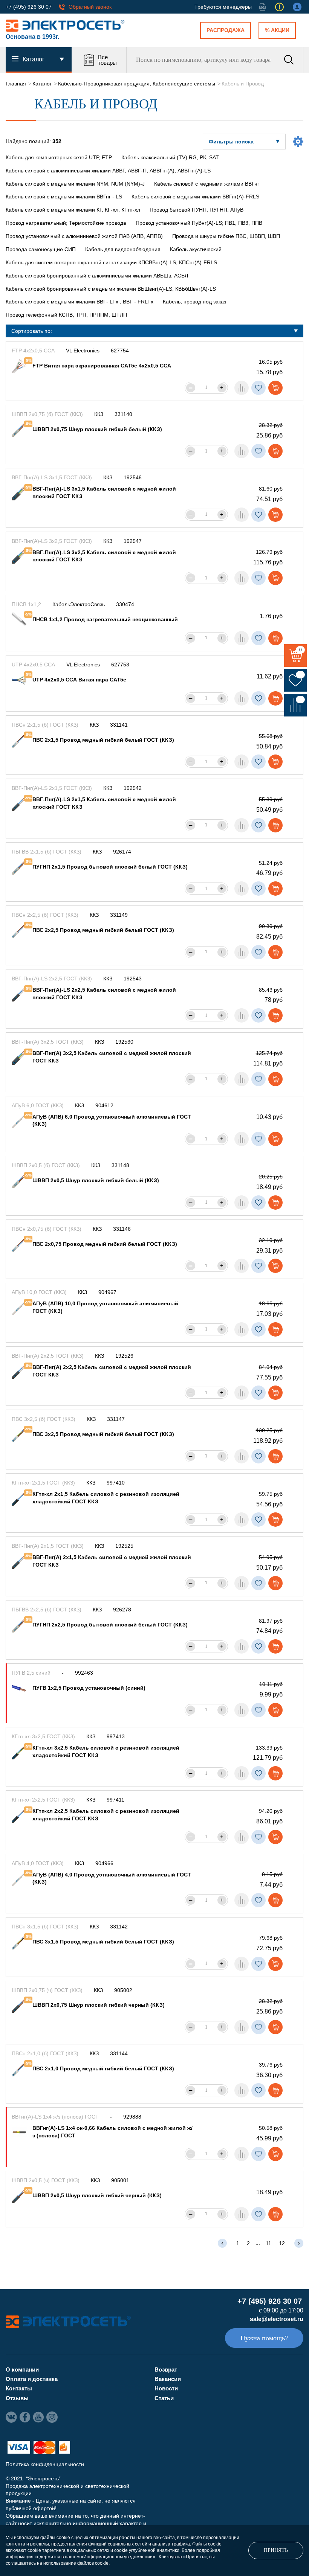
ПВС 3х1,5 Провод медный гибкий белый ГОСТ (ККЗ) (103, 1942)
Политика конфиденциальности (45, 2464)
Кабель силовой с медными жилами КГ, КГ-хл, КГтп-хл (73, 210)
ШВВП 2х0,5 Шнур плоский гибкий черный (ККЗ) (97, 2195)
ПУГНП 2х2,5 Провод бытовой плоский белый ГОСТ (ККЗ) (110, 1625)
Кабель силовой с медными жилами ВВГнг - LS (64, 197)
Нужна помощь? (264, 2338)
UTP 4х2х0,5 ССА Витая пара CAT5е (79, 680)
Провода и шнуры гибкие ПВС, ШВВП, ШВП (226, 236)
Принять (276, 2550)
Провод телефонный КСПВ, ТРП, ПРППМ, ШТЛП (66, 315)
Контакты (19, 2388)
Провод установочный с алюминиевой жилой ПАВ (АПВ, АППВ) (84, 236)
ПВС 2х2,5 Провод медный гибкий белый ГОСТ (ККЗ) (103, 930)
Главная (16, 84)
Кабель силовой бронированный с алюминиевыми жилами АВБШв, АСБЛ (97, 276)
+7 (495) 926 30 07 (29, 7)
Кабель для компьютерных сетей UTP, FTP (59, 157)
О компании (22, 2369)
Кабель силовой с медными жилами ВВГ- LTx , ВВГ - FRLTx (80, 302)
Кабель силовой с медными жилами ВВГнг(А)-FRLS (195, 197)
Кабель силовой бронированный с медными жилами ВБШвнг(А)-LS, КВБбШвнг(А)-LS (111, 289)
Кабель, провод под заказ (194, 302)
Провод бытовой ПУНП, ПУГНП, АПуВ (197, 210)
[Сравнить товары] (295, 705)
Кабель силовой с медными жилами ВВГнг (207, 184)
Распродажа (226, 30)
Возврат (166, 2369)
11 (268, 2243)
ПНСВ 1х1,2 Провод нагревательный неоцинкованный (105, 619)
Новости (166, 2388)
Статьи (164, 2398)
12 (282, 2243)
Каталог (42, 84)
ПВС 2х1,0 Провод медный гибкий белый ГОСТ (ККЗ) (103, 2068)
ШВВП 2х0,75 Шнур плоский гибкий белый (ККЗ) (97, 429)
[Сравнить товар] (242, 388)
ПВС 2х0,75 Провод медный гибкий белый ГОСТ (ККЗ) (105, 1244)
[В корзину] (275, 388)
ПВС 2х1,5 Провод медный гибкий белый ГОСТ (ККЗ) (103, 740)
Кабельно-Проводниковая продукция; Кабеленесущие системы (137, 84)
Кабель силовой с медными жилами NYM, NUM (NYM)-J (75, 184)
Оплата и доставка (32, 2379)
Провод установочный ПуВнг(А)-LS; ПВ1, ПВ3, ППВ (199, 223)
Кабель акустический (196, 249)
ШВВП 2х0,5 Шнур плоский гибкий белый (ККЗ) (96, 1180)
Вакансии (168, 2379)
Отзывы (17, 2398)
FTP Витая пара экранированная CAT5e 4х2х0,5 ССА (102, 366)
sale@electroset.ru (277, 2319)
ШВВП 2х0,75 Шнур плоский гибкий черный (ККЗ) (99, 2005)
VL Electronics (83, 351)
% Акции (277, 30)
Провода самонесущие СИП (41, 249)
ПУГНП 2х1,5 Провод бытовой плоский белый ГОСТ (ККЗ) (110, 867)
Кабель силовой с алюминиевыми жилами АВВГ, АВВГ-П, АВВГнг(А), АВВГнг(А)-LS (108, 171)
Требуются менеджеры (223, 7)
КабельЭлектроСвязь (79, 604)
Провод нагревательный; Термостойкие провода (66, 223)
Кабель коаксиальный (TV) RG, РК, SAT (170, 157)
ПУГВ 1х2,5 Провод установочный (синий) (89, 1688)
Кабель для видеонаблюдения (123, 249)
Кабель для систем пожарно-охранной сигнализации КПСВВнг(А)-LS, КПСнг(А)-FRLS (111, 262)
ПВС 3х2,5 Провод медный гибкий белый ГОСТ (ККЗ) (103, 1434)
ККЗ (99, 414)
